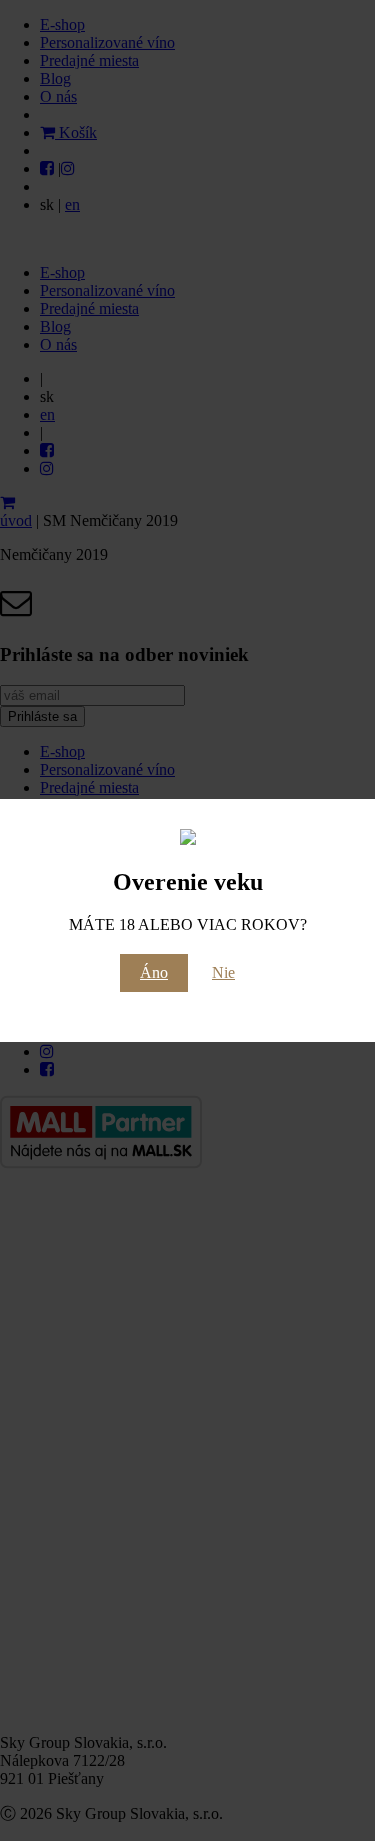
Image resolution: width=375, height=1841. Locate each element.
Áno (154, 972)
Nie (223, 972)
